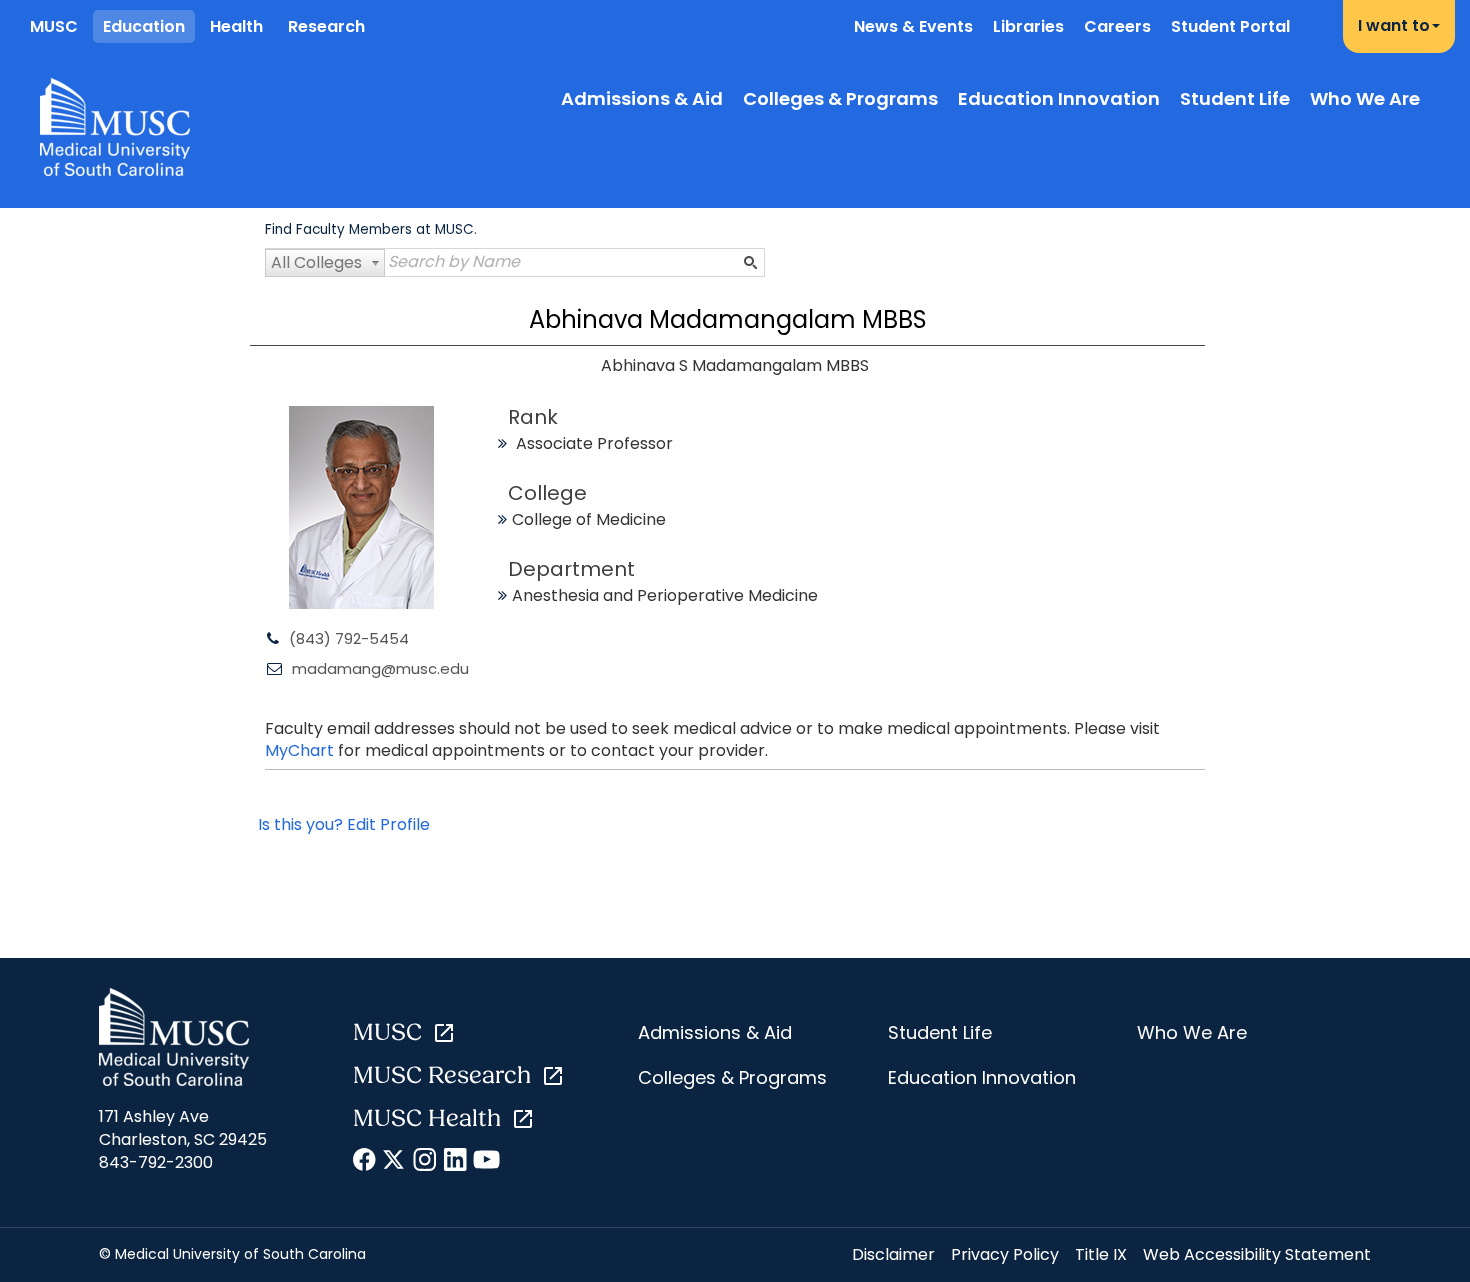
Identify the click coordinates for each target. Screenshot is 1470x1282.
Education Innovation (1059, 98)
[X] (395, 1163)
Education (144, 26)
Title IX (1101, 1254)
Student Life (1235, 98)
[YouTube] (485, 1163)
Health (236, 26)
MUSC (54, 26)
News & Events (913, 26)
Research (326, 26)
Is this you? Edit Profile (344, 824)
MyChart (301, 750)
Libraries (1028, 26)
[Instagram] (425, 1163)
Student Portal (1230, 26)
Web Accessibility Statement (1257, 1254)
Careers (1117, 26)
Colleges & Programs (840, 98)
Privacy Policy (1005, 1254)
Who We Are (1365, 98)
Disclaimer (893, 1254)
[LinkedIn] (455, 1163)
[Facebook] (365, 1163)
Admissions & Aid (642, 98)
